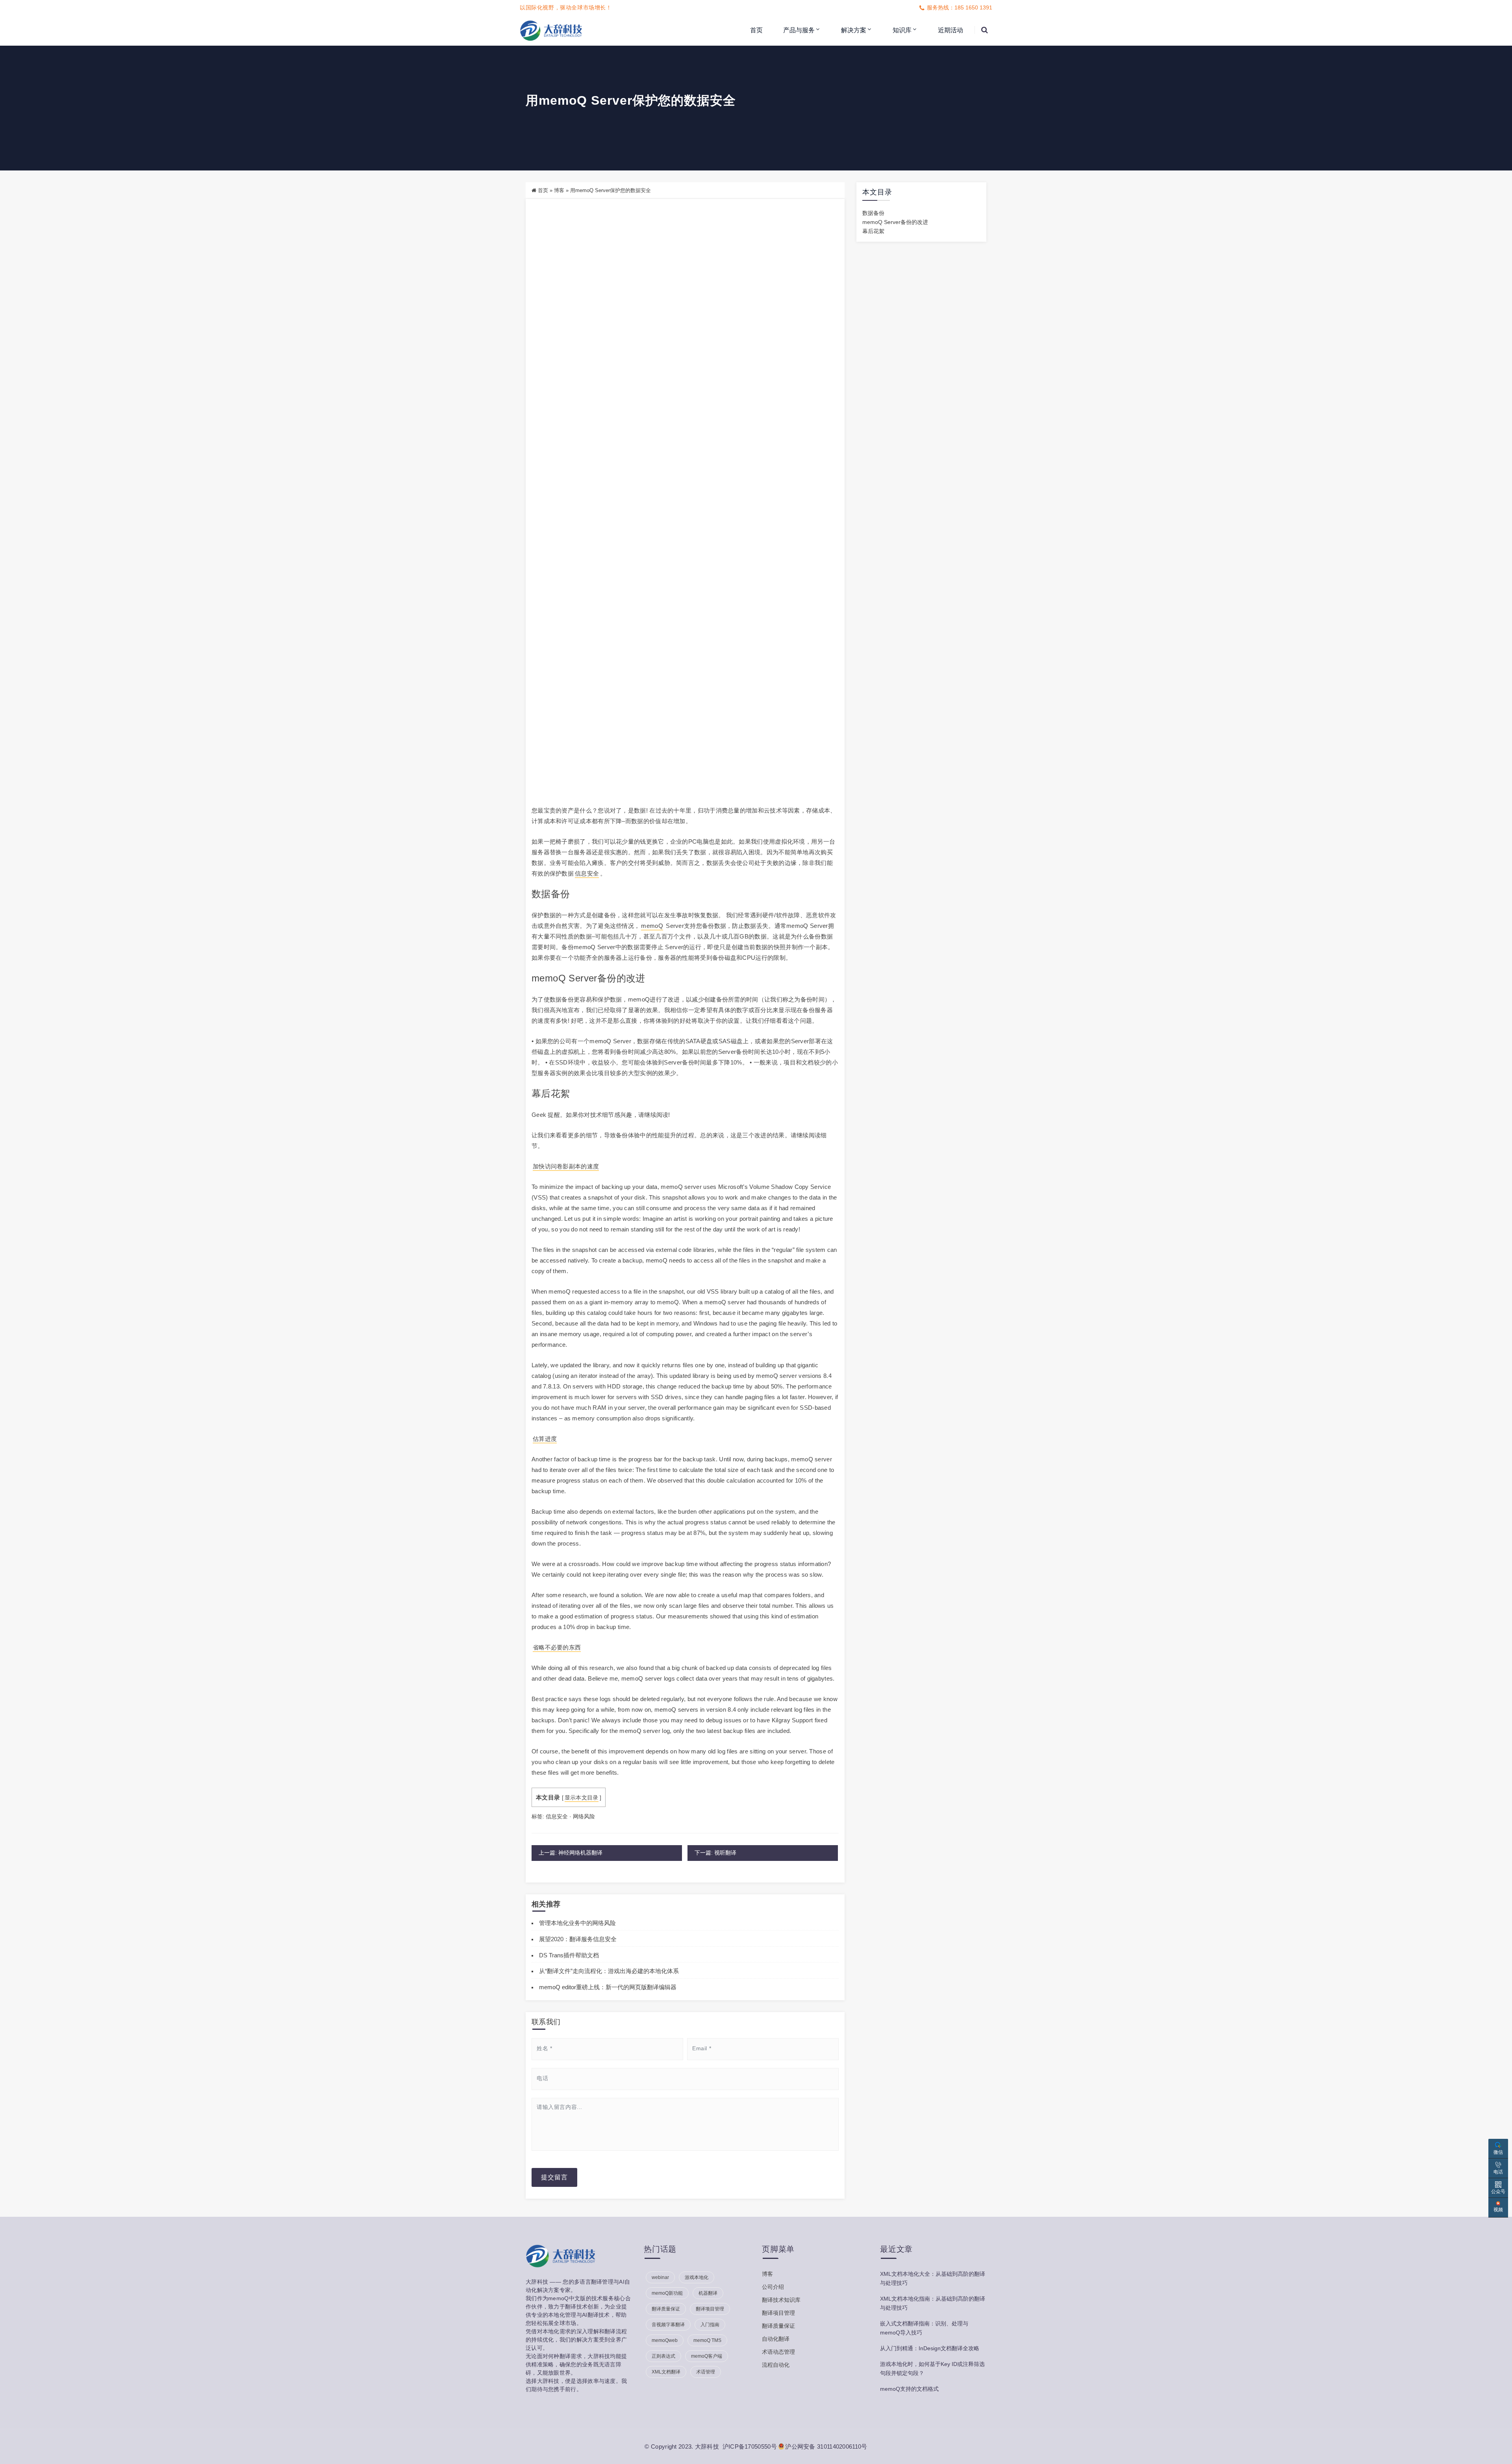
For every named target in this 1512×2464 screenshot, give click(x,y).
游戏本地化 (697, 2277)
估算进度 (545, 1439)
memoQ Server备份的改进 (895, 222)
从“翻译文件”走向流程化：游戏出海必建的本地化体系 (609, 1971)
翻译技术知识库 (781, 2300)
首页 (756, 30)
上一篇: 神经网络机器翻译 (571, 1853)
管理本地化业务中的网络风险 (577, 1923)
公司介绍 (773, 2287)
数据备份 (873, 213)
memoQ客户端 (707, 2356)
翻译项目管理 (710, 2309)
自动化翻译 (776, 2339)
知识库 (902, 30)
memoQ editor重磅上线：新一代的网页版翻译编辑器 (608, 1987)
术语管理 (706, 2372)
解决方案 (854, 30)
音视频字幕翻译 (668, 2325)
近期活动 (951, 30)
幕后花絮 (873, 231)
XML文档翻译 (666, 2372)
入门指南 (710, 2325)
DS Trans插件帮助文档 (569, 1955)
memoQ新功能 (667, 2293)
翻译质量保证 (666, 2309)
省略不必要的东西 (557, 1647)
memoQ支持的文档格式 (909, 2389)
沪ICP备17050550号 (750, 2446)
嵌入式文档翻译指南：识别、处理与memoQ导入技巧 (924, 2328)
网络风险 (584, 1816)
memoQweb (665, 2340)
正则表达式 (663, 2356)
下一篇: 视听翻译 (715, 1853)
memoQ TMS (707, 2340)
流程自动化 (776, 2365)
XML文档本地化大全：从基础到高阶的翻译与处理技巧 (933, 2278)
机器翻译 (708, 2293)
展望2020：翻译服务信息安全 (578, 1939)
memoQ (652, 926)
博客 (559, 190)
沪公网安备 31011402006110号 (826, 2446)
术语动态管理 (778, 2352)
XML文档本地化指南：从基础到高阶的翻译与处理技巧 (933, 2303)
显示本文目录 (582, 1798)
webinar (660, 2277)
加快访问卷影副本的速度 (566, 1166)
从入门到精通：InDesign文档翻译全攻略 (930, 2348)
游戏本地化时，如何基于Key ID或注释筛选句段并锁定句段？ (932, 2369)
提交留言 (554, 2177)
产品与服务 (799, 30)
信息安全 (587, 873)
